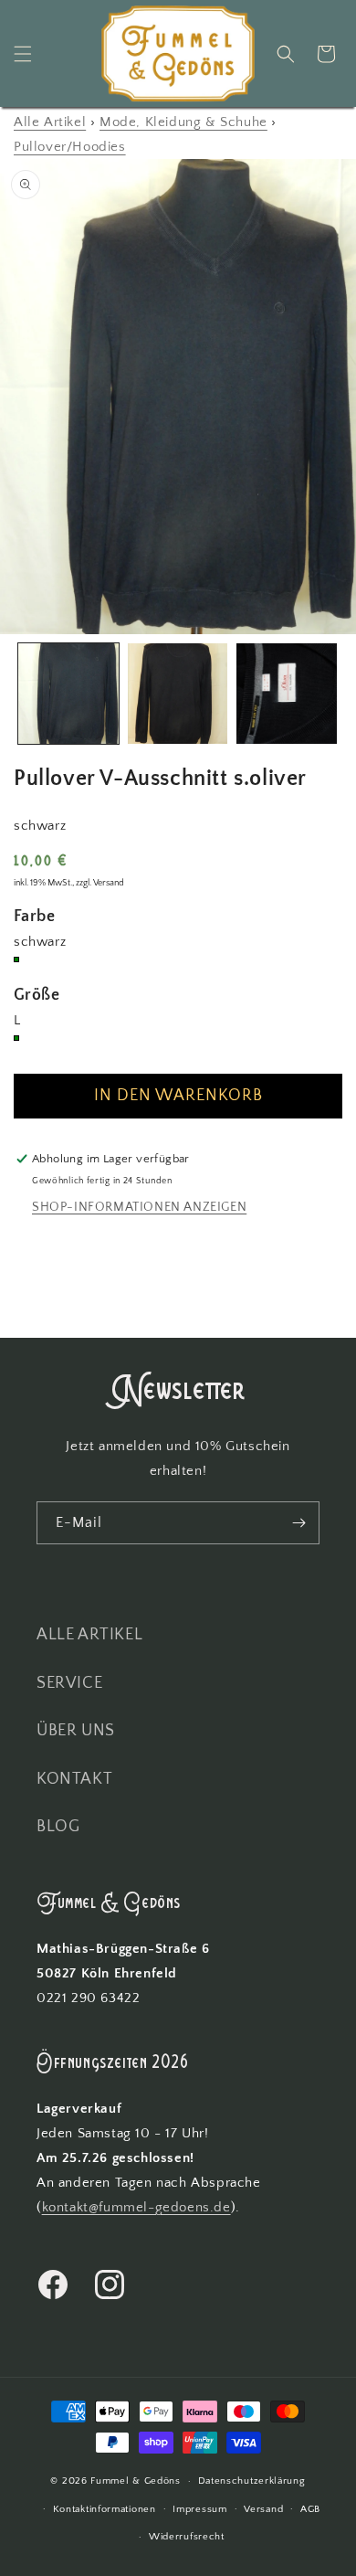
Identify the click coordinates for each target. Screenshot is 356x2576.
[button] (23, 54)
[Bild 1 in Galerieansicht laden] (68, 694)
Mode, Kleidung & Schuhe (183, 122)
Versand (263, 2509)
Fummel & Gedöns (136, 2481)
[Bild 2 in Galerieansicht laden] (178, 694)
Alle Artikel (50, 122)
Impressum (199, 2509)
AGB (310, 2509)
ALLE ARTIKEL (89, 1635)
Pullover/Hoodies (70, 147)
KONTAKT (74, 1779)
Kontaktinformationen (105, 2509)
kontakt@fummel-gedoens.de (136, 2207)
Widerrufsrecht (187, 2537)
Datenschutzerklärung (252, 2481)
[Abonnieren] (298, 1523)
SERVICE (69, 1683)
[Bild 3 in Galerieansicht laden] (287, 694)
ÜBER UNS (76, 1731)
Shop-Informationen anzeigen (139, 1207)
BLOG (58, 1827)
